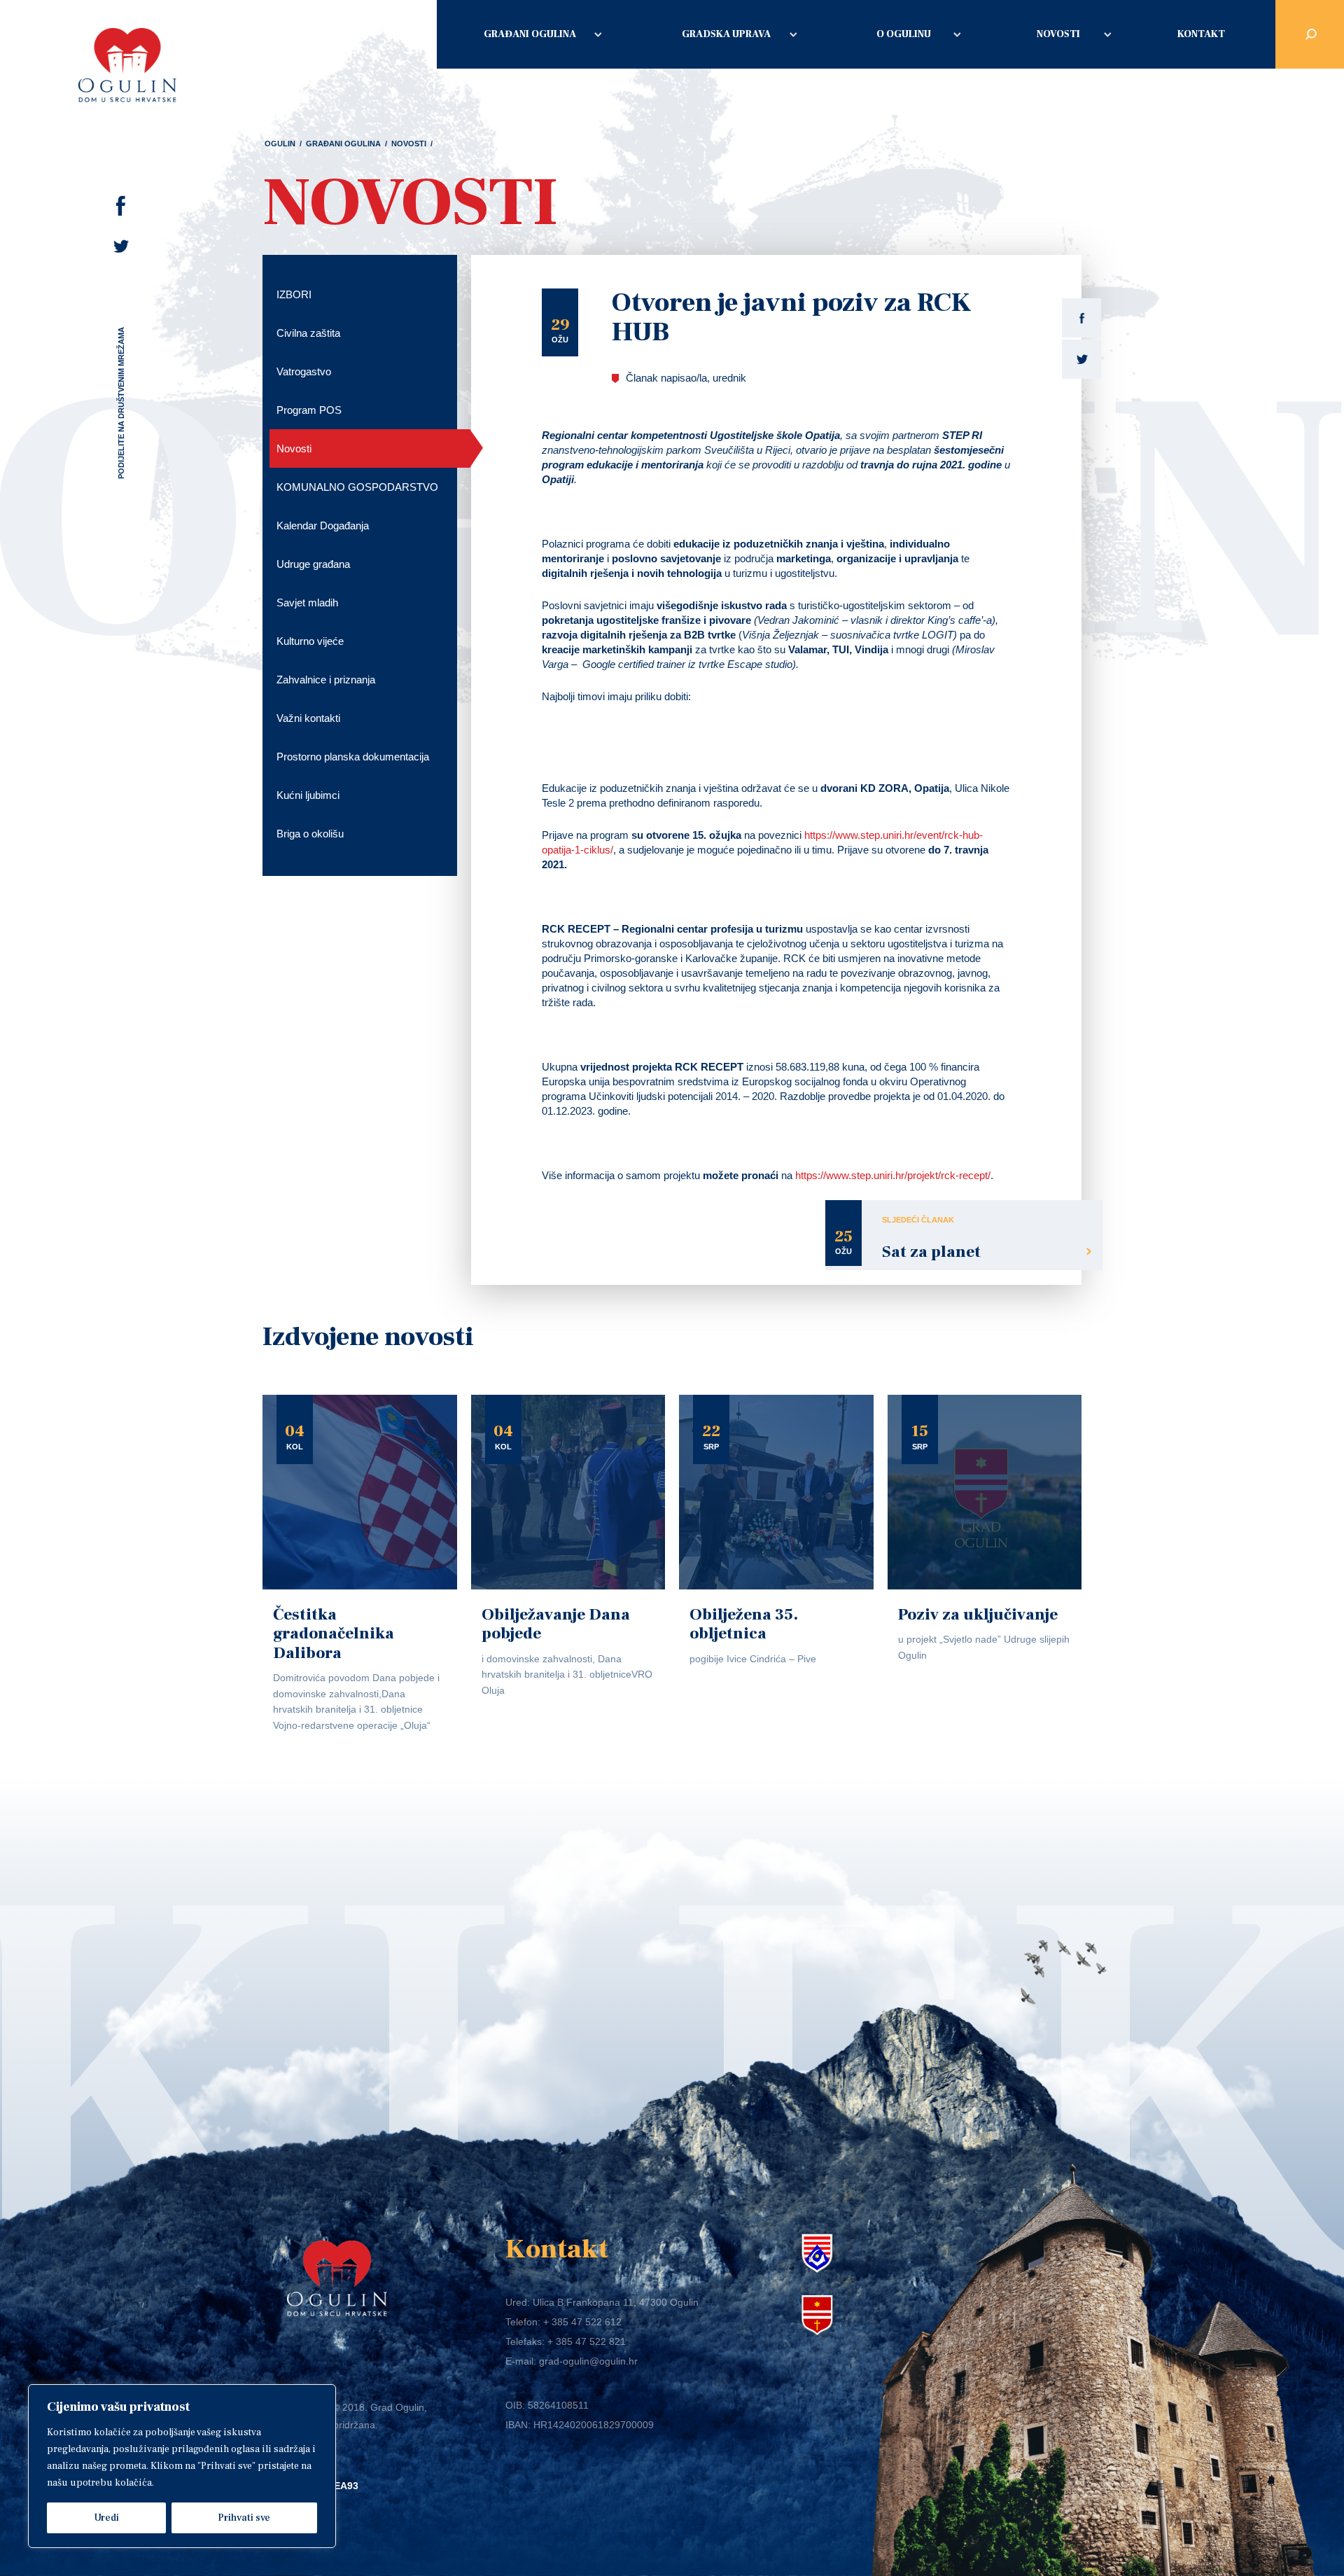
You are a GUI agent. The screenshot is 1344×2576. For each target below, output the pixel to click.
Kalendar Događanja (323, 525)
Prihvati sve (244, 2518)
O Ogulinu (904, 34)
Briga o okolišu (310, 834)
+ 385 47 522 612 (582, 2322)
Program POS (309, 410)
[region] (182, 2466)
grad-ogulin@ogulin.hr (588, 2361)
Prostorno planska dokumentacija (353, 757)
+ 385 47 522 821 (587, 2341)
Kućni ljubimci (308, 795)
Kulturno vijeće (310, 641)
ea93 (346, 2486)
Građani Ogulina (530, 34)
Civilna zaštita (308, 333)
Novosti (1058, 34)
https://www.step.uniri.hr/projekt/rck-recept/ (893, 1175)
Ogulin (280, 144)
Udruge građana (313, 564)
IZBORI (294, 294)
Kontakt (1201, 34)
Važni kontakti (308, 718)
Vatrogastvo (304, 371)
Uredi (106, 2518)
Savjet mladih (307, 603)
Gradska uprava (726, 34)
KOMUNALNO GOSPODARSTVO (357, 487)
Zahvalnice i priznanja (326, 680)
